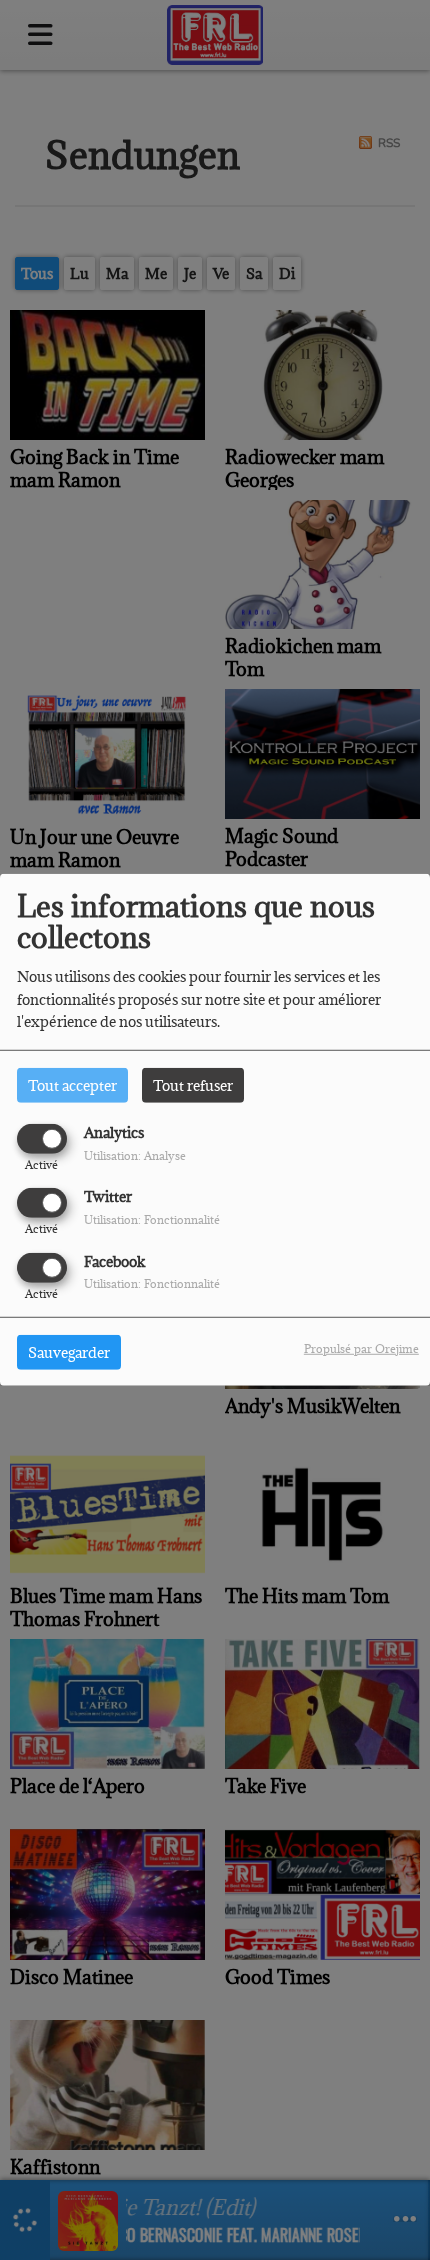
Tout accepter (72, 1085)
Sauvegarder (69, 1351)
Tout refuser (193, 1085)
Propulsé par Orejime (361, 1347)
